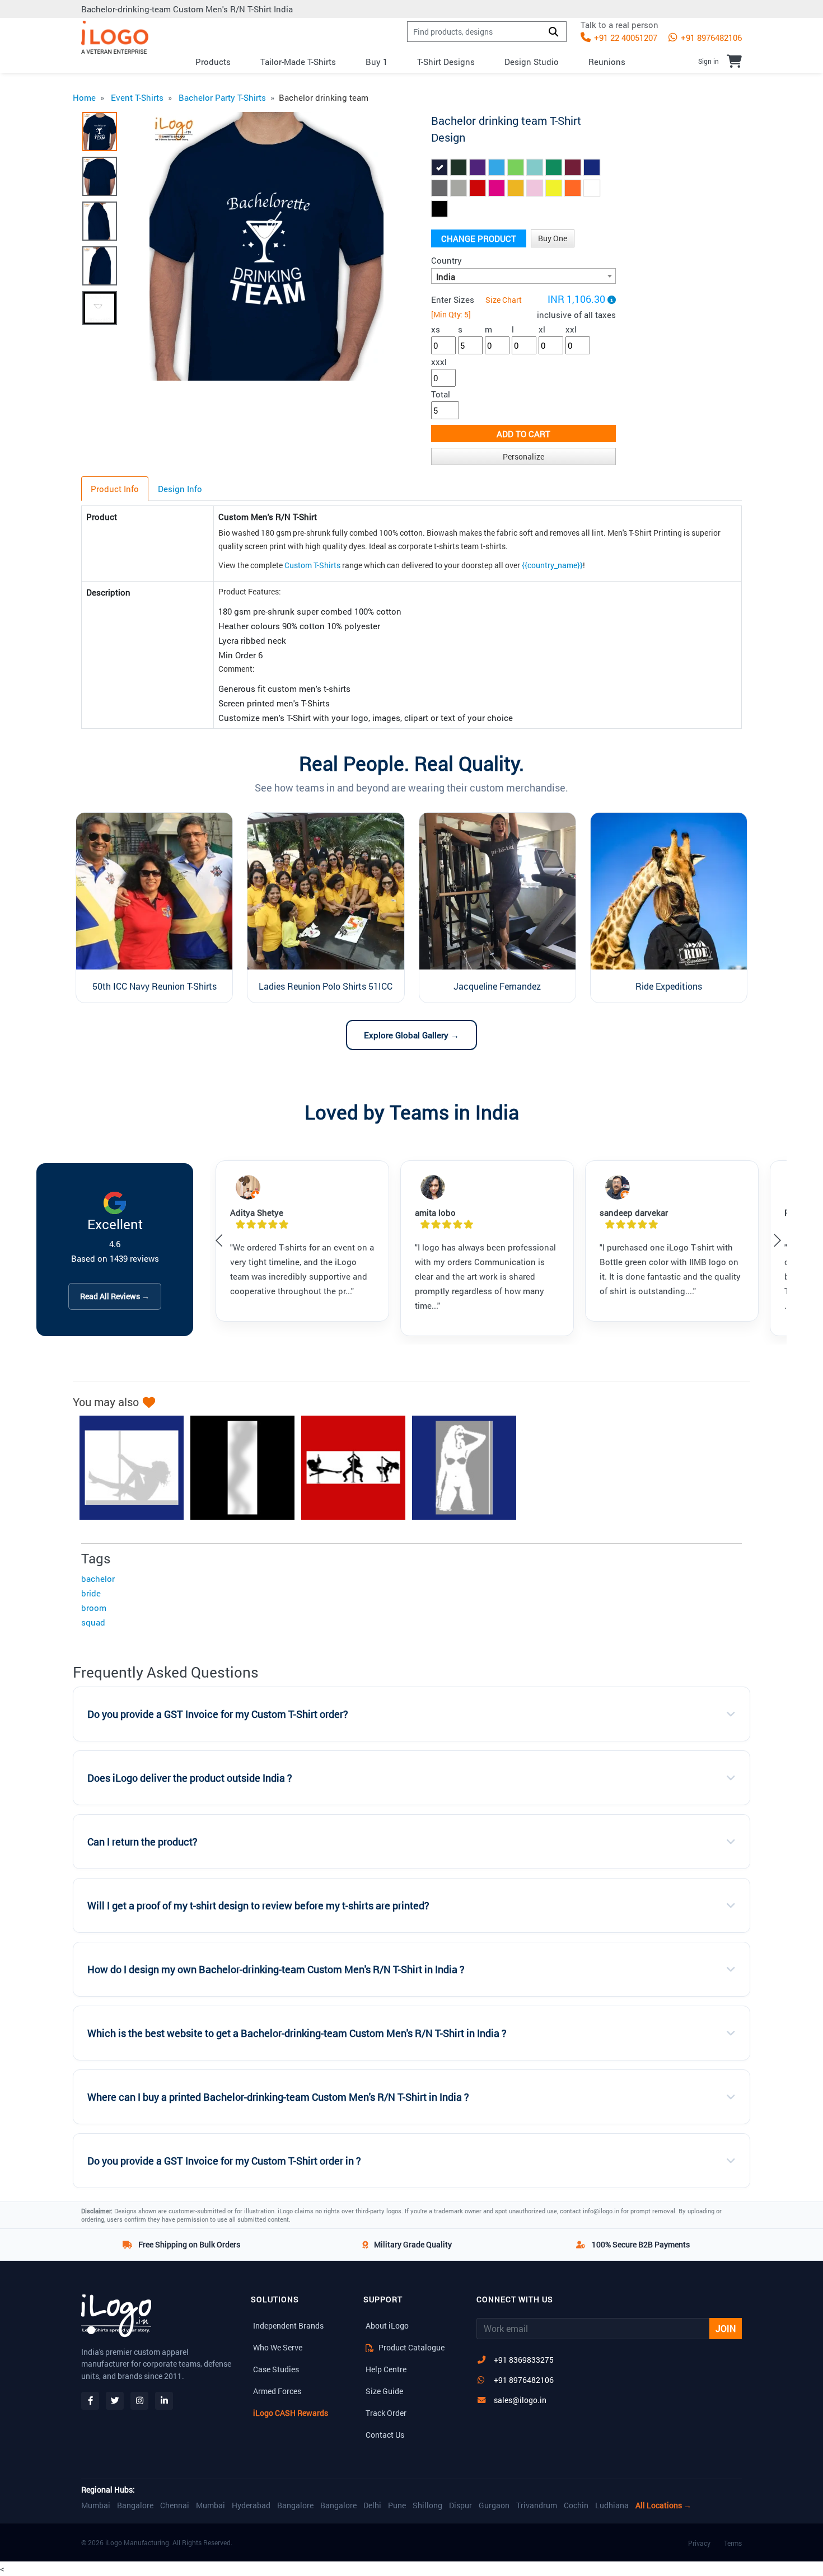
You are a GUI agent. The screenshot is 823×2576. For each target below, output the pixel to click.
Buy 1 (377, 62)
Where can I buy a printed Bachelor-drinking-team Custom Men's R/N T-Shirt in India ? (278, 2097)
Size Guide (384, 2391)
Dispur (460, 2505)
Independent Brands (288, 2326)
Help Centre (386, 2369)
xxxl (439, 362)
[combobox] (523, 276)
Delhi (372, 2505)
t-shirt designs (446, 62)
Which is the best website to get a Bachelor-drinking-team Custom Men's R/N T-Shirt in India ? (297, 2033)
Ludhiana (612, 2505)
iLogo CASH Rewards (291, 2413)
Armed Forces (277, 2391)
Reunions (607, 62)
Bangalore (135, 2505)
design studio (532, 62)
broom (94, 1608)
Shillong (427, 2505)
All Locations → (663, 2505)
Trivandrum (537, 2505)
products (213, 62)
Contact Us (385, 2435)
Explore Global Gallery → (411, 1035)
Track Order (386, 2413)
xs (436, 329)
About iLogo (387, 2326)
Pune (397, 2505)
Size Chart (504, 300)
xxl (571, 329)
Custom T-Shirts (312, 565)
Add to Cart (523, 434)
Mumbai (96, 2505)
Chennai (175, 2505)
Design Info (180, 489)
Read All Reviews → (115, 1296)
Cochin (576, 2505)
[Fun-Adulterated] (459, 1468)
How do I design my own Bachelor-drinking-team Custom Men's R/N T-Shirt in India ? (276, 1970)
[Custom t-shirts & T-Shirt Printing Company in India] (115, 37)
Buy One (553, 238)
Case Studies (276, 2369)
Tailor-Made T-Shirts (298, 62)
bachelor (98, 1579)
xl (542, 329)
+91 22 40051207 (625, 38)
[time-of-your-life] (348, 1468)
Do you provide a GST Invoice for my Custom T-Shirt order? (218, 1714)
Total (441, 394)
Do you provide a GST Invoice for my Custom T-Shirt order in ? (224, 2161)
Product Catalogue (411, 2347)
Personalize (523, 456)
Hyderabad (251, 2505)
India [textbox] (446, 277)
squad (93, 1622)
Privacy (699, 2543)
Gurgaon (494, 2505)
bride (91, 1593)
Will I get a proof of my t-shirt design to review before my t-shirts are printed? (258, 1906)
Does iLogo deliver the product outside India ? (190, 1778)
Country (446, 260)
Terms (733, 2543)
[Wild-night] (126, 1468)
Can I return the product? (142, 1842)
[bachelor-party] (237, 1468)
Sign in (709, 61)
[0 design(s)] (734, 61)
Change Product (479, 238)
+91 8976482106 (710, 38)
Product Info (115, 489)
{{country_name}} (552, 565)
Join (726, 2328)
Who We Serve (278, 2347)
